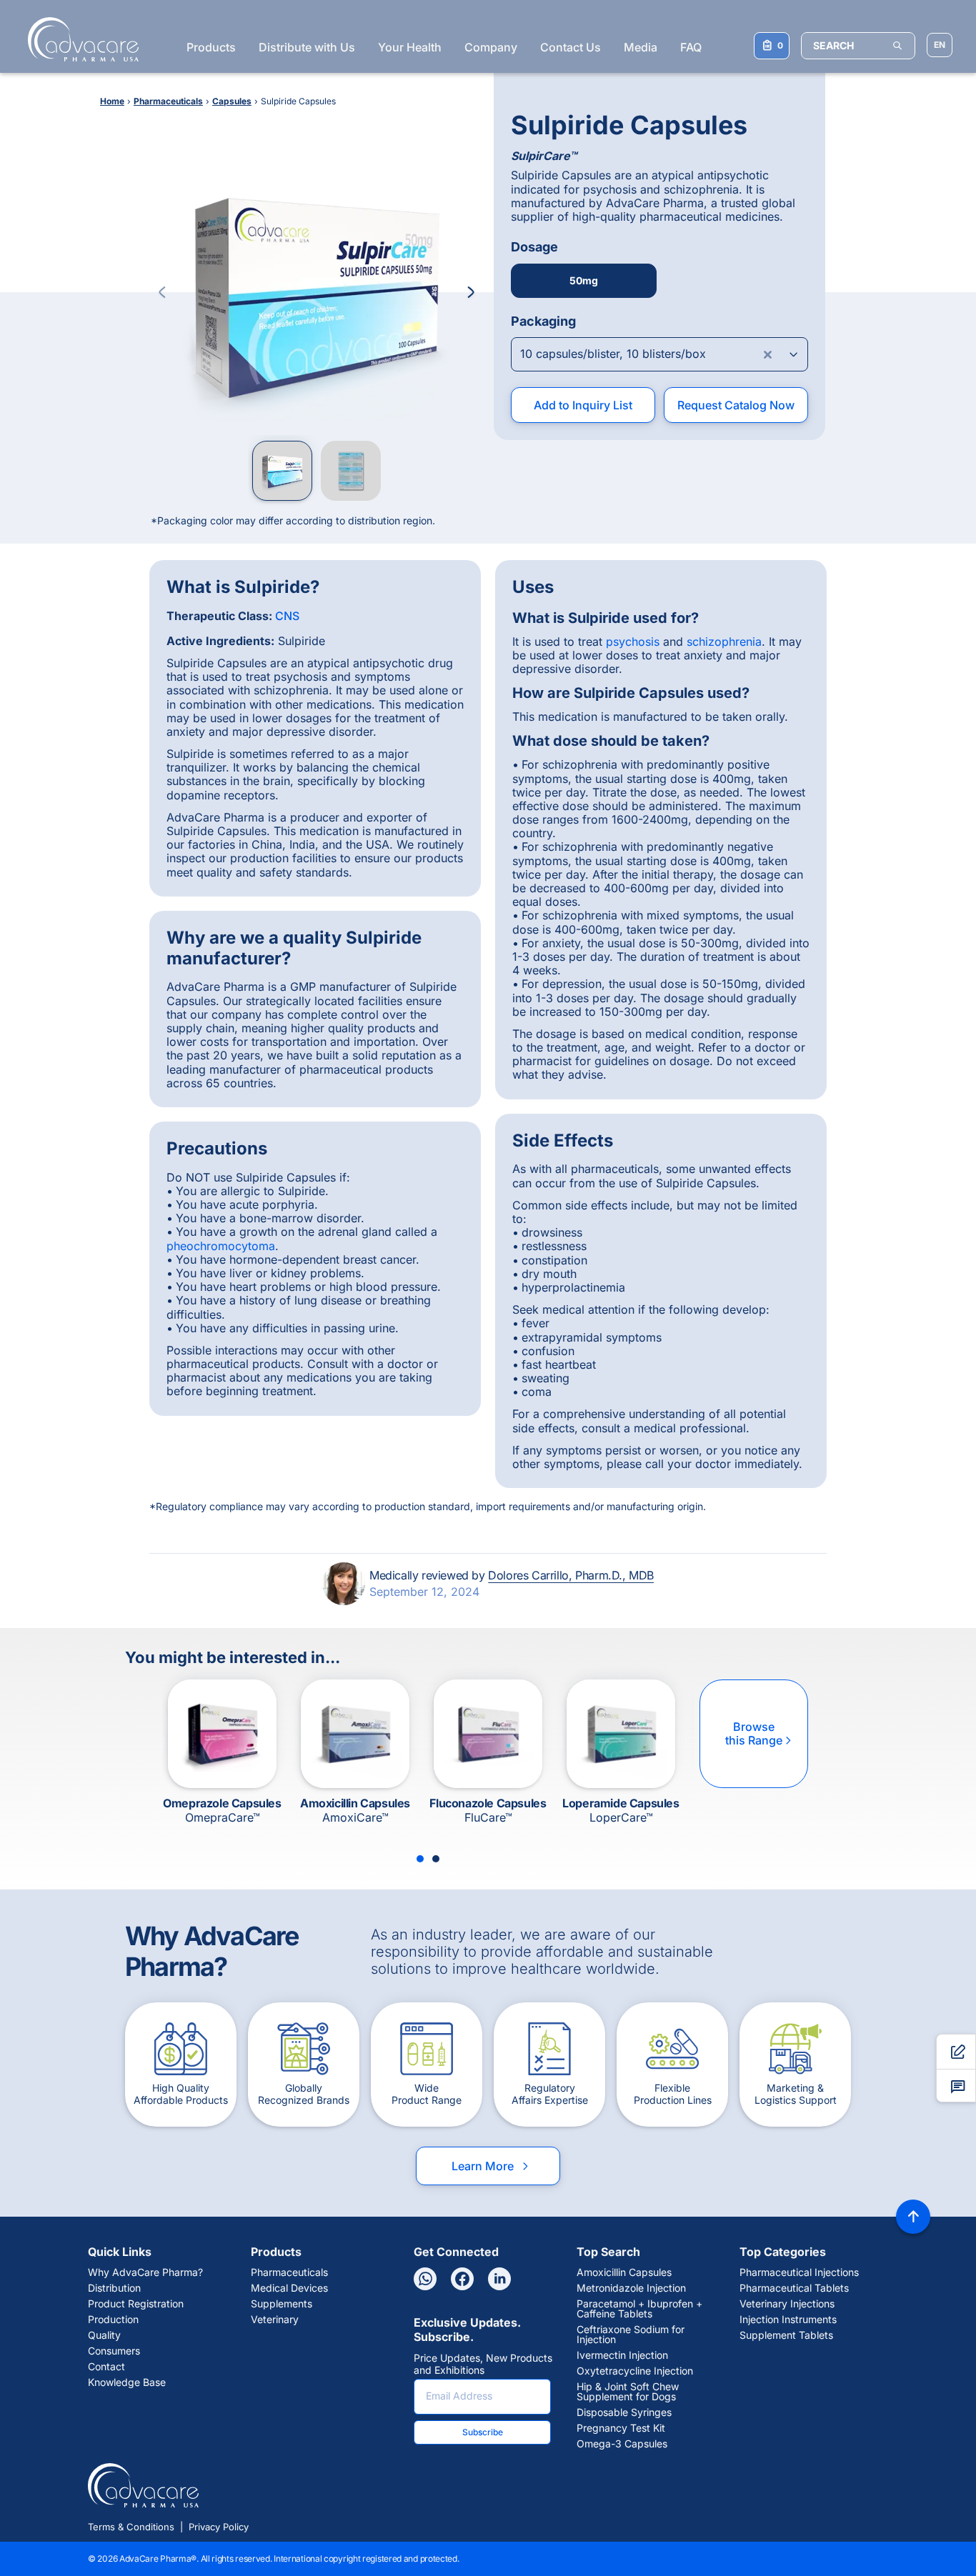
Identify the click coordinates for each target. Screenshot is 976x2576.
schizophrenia (724, 641)
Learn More (491, 2166)
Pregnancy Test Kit (621, 2428)
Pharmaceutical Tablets (794, 2288)
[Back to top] (913, 2217)
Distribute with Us (307, 47)
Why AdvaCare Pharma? (145, 2272)
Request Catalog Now (736, 405)
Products (211, 47)
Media (641, 47)
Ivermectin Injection (622, 2355)
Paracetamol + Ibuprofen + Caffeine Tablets (639, 2309)
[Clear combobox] (768, 354)
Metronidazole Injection (631, 2288)
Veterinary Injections (787, 2304)
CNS (287, 616)
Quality (104, 2335)
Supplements (282, 2304)
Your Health (410, 47)
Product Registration (136, 2304)
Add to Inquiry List (583, 405)
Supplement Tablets (786, 2335)
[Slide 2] (436, 1859)
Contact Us (571, 47)
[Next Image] (471, 292)
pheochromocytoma (221, 1246)
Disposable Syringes (624, 2412)
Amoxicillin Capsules (624, 2272)
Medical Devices (289, 2288)
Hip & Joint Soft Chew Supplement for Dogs (628, 2392)
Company (491, 47)
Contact (106, 2367)
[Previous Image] (162, 292)
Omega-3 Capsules (622, 2444)
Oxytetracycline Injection (635, 2371)
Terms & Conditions (131, 2527)
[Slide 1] (420, 1859)
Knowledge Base (127, 2382)
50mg (584, 280)
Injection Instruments (788, 2320)
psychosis (633, 641)
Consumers (114, 2351)
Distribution (114, 2288)
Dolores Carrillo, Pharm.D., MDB (571, 1575)
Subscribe (483, 2432)
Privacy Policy (219, 2527)
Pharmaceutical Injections (799, 2272)
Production (113, 2320)
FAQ (691, 47)
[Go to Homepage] (79, 39)
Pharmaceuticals (289, 2272)
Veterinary (275, 2320)
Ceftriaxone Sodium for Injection (631, 2335)
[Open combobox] (659, 354)
